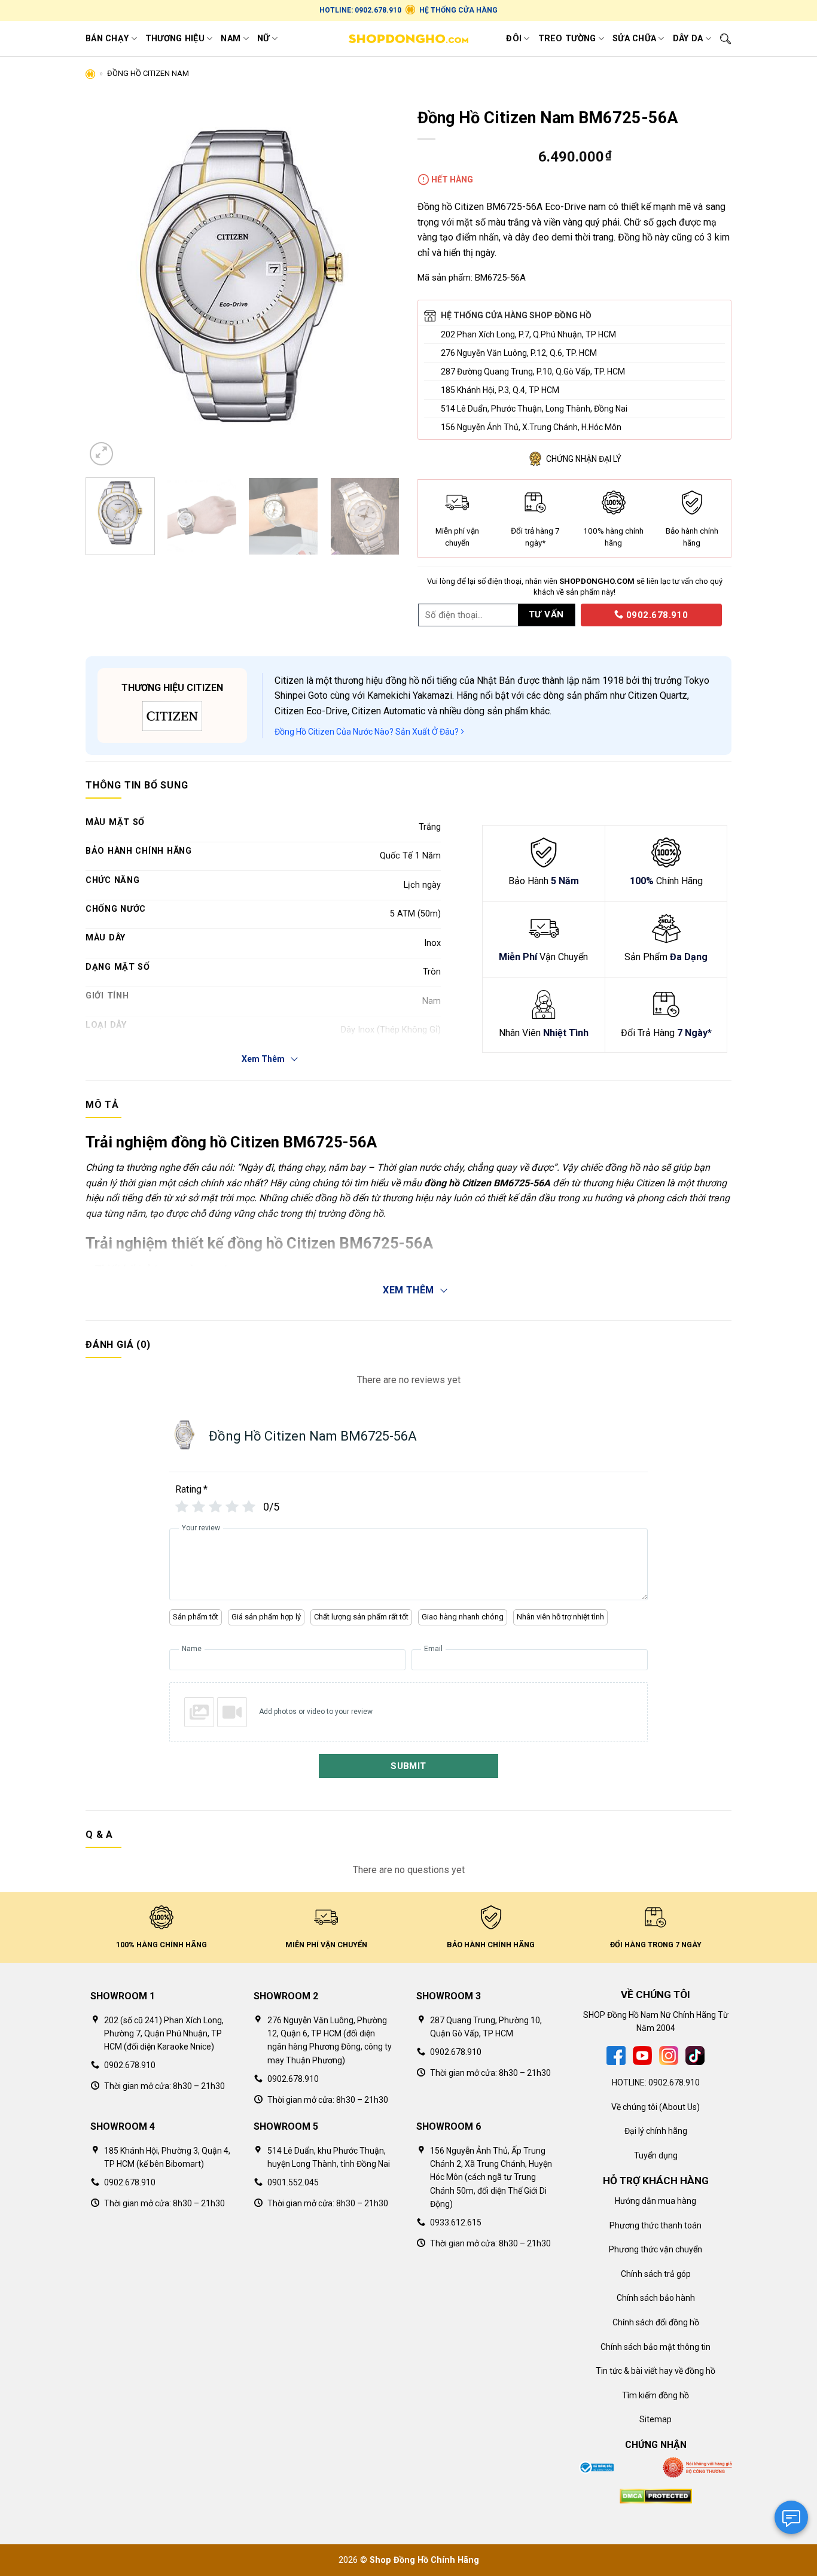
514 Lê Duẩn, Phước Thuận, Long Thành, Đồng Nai (534, 409)
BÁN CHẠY (107, 39)
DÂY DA (688, 39)
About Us (679, 2107)
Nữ (263, 39)
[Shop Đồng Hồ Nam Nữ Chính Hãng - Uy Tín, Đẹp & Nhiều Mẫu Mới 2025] (408, 39)
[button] (101, 454)
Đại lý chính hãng (656, 2131)
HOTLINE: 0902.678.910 (360, 10)
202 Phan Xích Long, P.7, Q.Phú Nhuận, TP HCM (528, 334)
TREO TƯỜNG (567, 39)
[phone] (577, 614)
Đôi (514, 39)
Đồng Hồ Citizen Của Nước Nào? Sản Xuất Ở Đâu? (368, 732)
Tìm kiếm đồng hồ (656, 2395)
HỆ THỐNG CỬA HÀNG (458, 10)
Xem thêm (408, 1290)
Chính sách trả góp (656, 2274)
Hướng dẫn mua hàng (656, 2201)
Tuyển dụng (656, 2155)
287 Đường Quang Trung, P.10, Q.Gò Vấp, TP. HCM (533, 372)
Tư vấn (546, 614)
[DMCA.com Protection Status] (656, 2495)
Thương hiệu (175, 39)
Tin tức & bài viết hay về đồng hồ (656, 2371)
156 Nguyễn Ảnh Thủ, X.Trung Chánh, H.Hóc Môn (531, 427)
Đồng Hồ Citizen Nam (148, 73)
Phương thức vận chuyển (656, 2249)
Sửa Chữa (634, 39)
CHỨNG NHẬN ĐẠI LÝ (584, 459)
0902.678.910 (656, 615)
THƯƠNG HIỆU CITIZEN (172, 688)
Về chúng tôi (634, 2107)
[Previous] (107, 285)
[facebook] (616, 2055)
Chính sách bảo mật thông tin (656, 2347)
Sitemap (656, 2419)
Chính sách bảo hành (656, 2298)
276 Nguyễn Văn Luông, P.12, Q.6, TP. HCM (519, 353)
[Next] (378, 285)
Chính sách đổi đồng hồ (656, 2322)
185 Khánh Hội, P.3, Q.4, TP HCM (500, 390)
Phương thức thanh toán (656, 2225)
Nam (231, 39)
